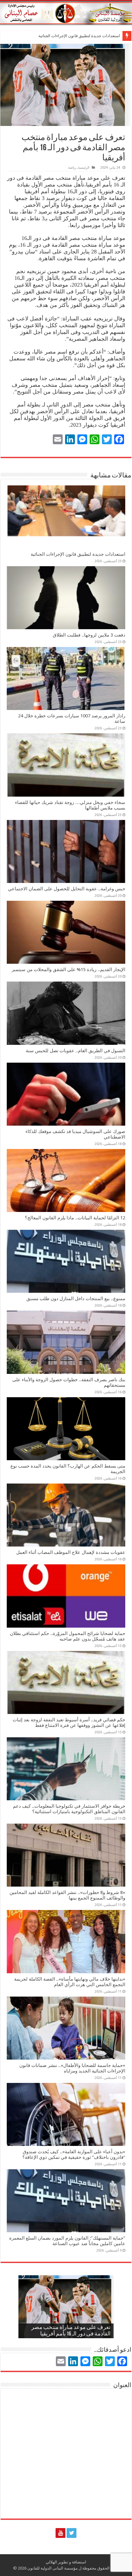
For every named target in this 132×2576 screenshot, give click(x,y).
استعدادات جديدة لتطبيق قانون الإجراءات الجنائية (78, 554)
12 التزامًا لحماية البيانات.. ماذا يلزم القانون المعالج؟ (75, 1218)
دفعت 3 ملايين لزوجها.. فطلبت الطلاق (89, 36)
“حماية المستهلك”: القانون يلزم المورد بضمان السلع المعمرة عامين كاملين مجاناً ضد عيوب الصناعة (67, 2241)
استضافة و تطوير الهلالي (66, 2562)
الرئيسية (84, 168)
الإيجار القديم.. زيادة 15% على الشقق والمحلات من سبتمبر (68, 970)
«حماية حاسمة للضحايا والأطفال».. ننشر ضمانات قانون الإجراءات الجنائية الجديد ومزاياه (72, 2068)
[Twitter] (72, 2533)
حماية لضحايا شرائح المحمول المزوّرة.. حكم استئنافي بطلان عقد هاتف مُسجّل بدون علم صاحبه (68, 1636)
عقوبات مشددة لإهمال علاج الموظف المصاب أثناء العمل (71, 1552)
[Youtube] (60, 2533)
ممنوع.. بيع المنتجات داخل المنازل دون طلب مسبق (76, 1299)
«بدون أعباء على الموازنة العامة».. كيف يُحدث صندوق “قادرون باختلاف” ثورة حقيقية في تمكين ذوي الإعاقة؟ (74, 2155)
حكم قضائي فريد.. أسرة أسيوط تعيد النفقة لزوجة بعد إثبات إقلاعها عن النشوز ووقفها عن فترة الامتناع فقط (69, 1723)
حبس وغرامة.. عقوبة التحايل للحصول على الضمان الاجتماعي (67, 889)
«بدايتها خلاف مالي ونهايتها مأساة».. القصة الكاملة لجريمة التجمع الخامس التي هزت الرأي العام (70, 1982)
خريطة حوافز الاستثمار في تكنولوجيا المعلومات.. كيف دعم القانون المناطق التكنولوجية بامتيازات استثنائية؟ (69, 1809)
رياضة (72, 168)
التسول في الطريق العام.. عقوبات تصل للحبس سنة (76, 1051)
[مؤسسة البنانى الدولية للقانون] (66, 12)
